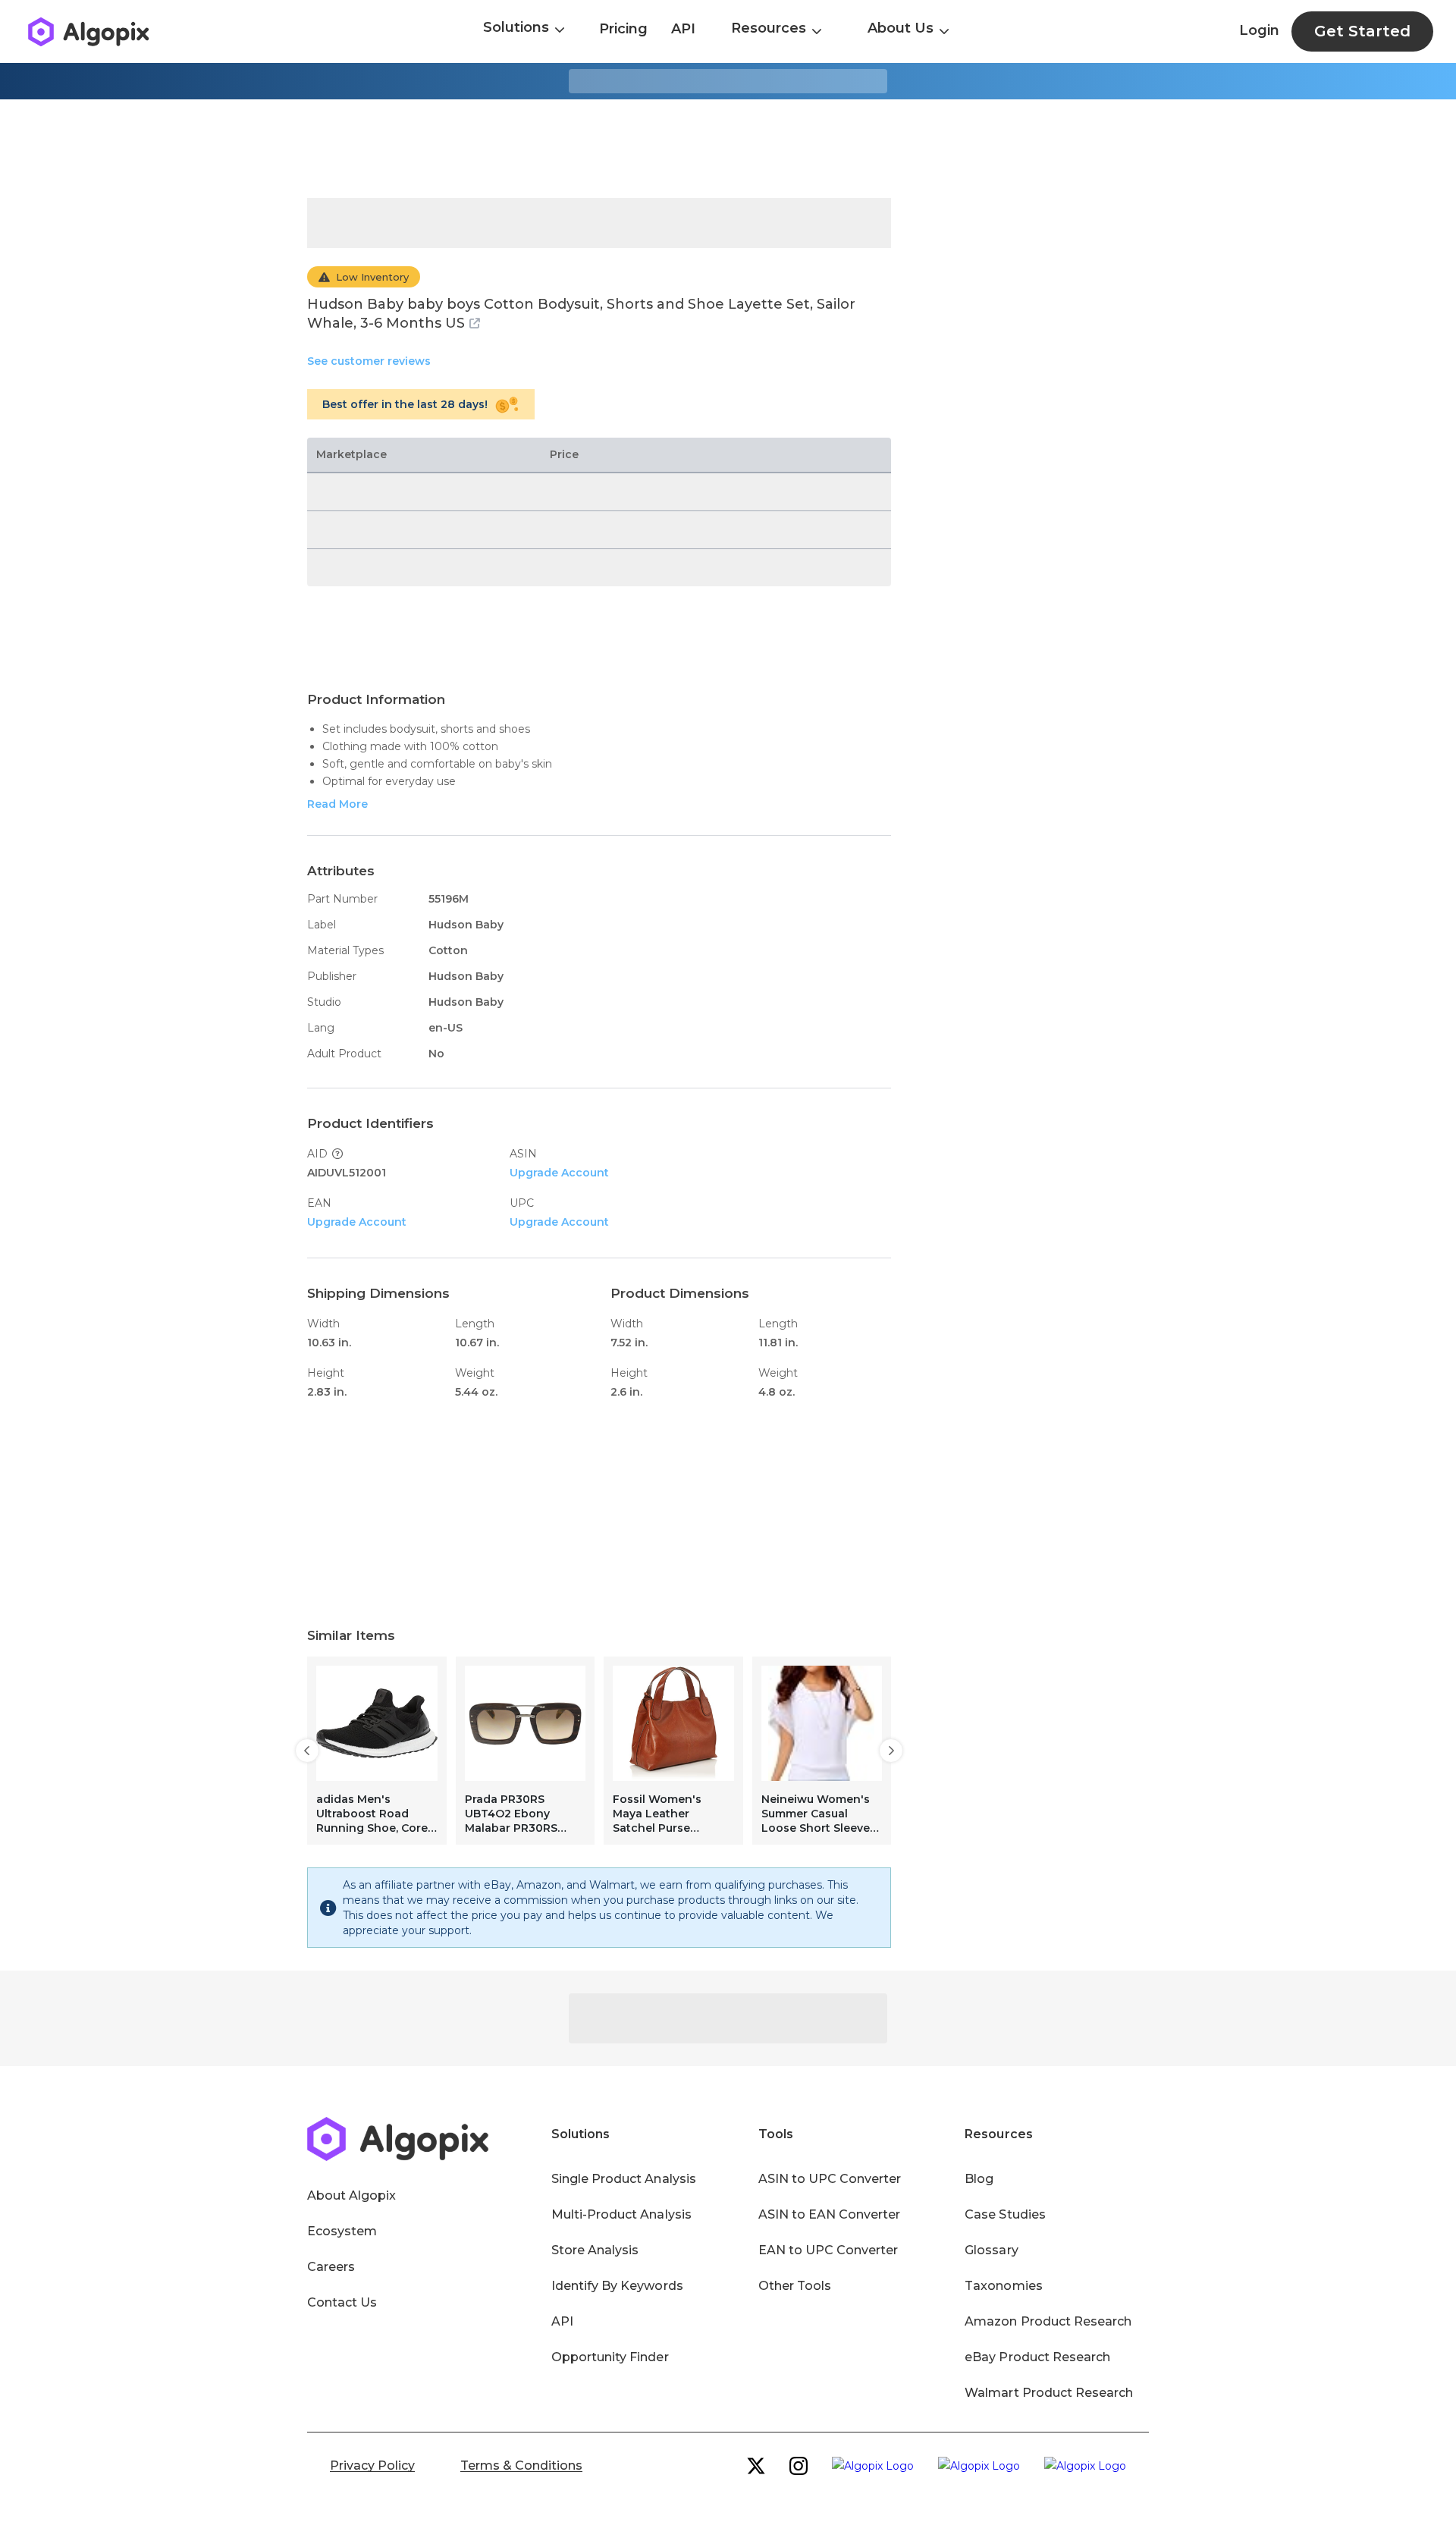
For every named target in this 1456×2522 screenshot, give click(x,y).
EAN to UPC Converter (828, 2250)
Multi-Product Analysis (621, 2214)
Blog (979, 2179)
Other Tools (795, 2286)
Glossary (991, 2250)
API (683, 29)
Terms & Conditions (521, 2465)
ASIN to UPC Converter (830, 2179)
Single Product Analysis (624, 2179)
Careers (331, 2267)
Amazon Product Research (1048, 2321)
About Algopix (351, 2195)
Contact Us (342, 2302)
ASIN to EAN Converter (830, 2214)
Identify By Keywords (617, 2286)
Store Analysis (595, 2250)
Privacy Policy (372, 2465)
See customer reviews (369, 361)
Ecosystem (342, 2231)
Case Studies (1005, 2214)
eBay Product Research (1037, 2357)
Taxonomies (1003, 2286)
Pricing (623, 29)
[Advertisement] (728, 149)
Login (1259, 30)
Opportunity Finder (610, 2357)
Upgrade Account (559, 1173)
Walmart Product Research (1049, 2393)
